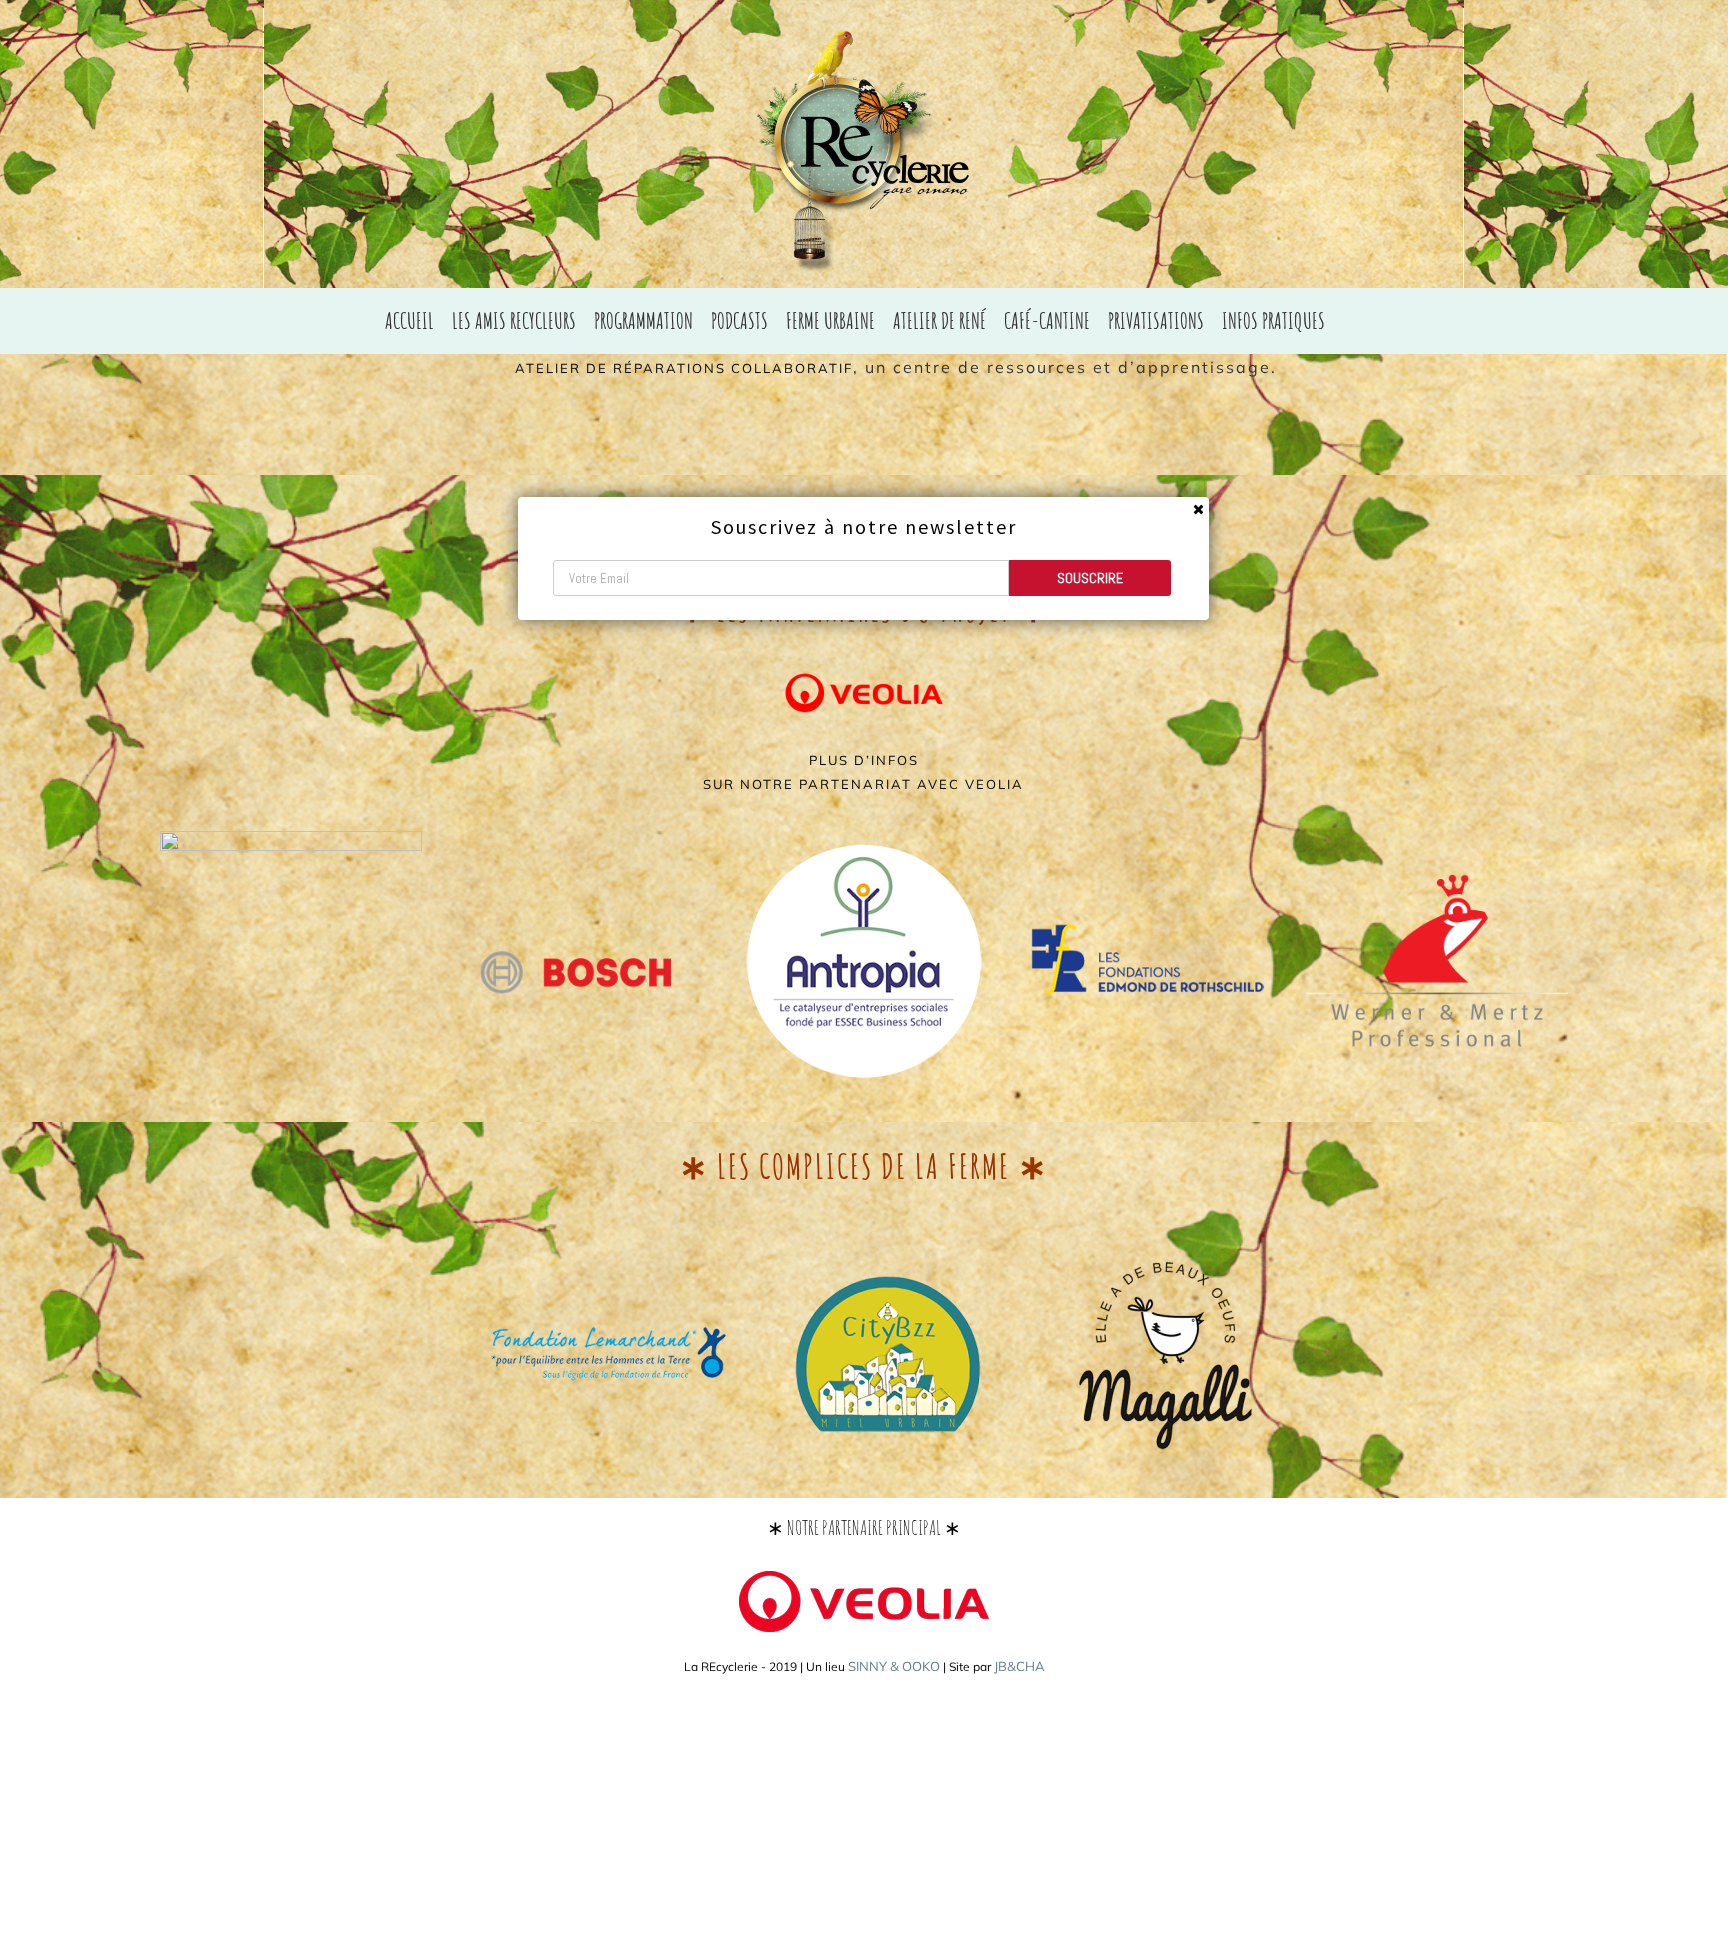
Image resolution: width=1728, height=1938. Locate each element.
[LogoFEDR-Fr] (1151, 839)
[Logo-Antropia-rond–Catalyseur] (864, 839)
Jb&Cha (1019, 1666)
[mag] (1166, 1262)
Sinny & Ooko (894, 1666)
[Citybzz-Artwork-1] (888, 1262)
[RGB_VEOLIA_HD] (864, 661)
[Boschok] (578, 849)
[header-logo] (1437, 839)
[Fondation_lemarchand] (609, 1238)
